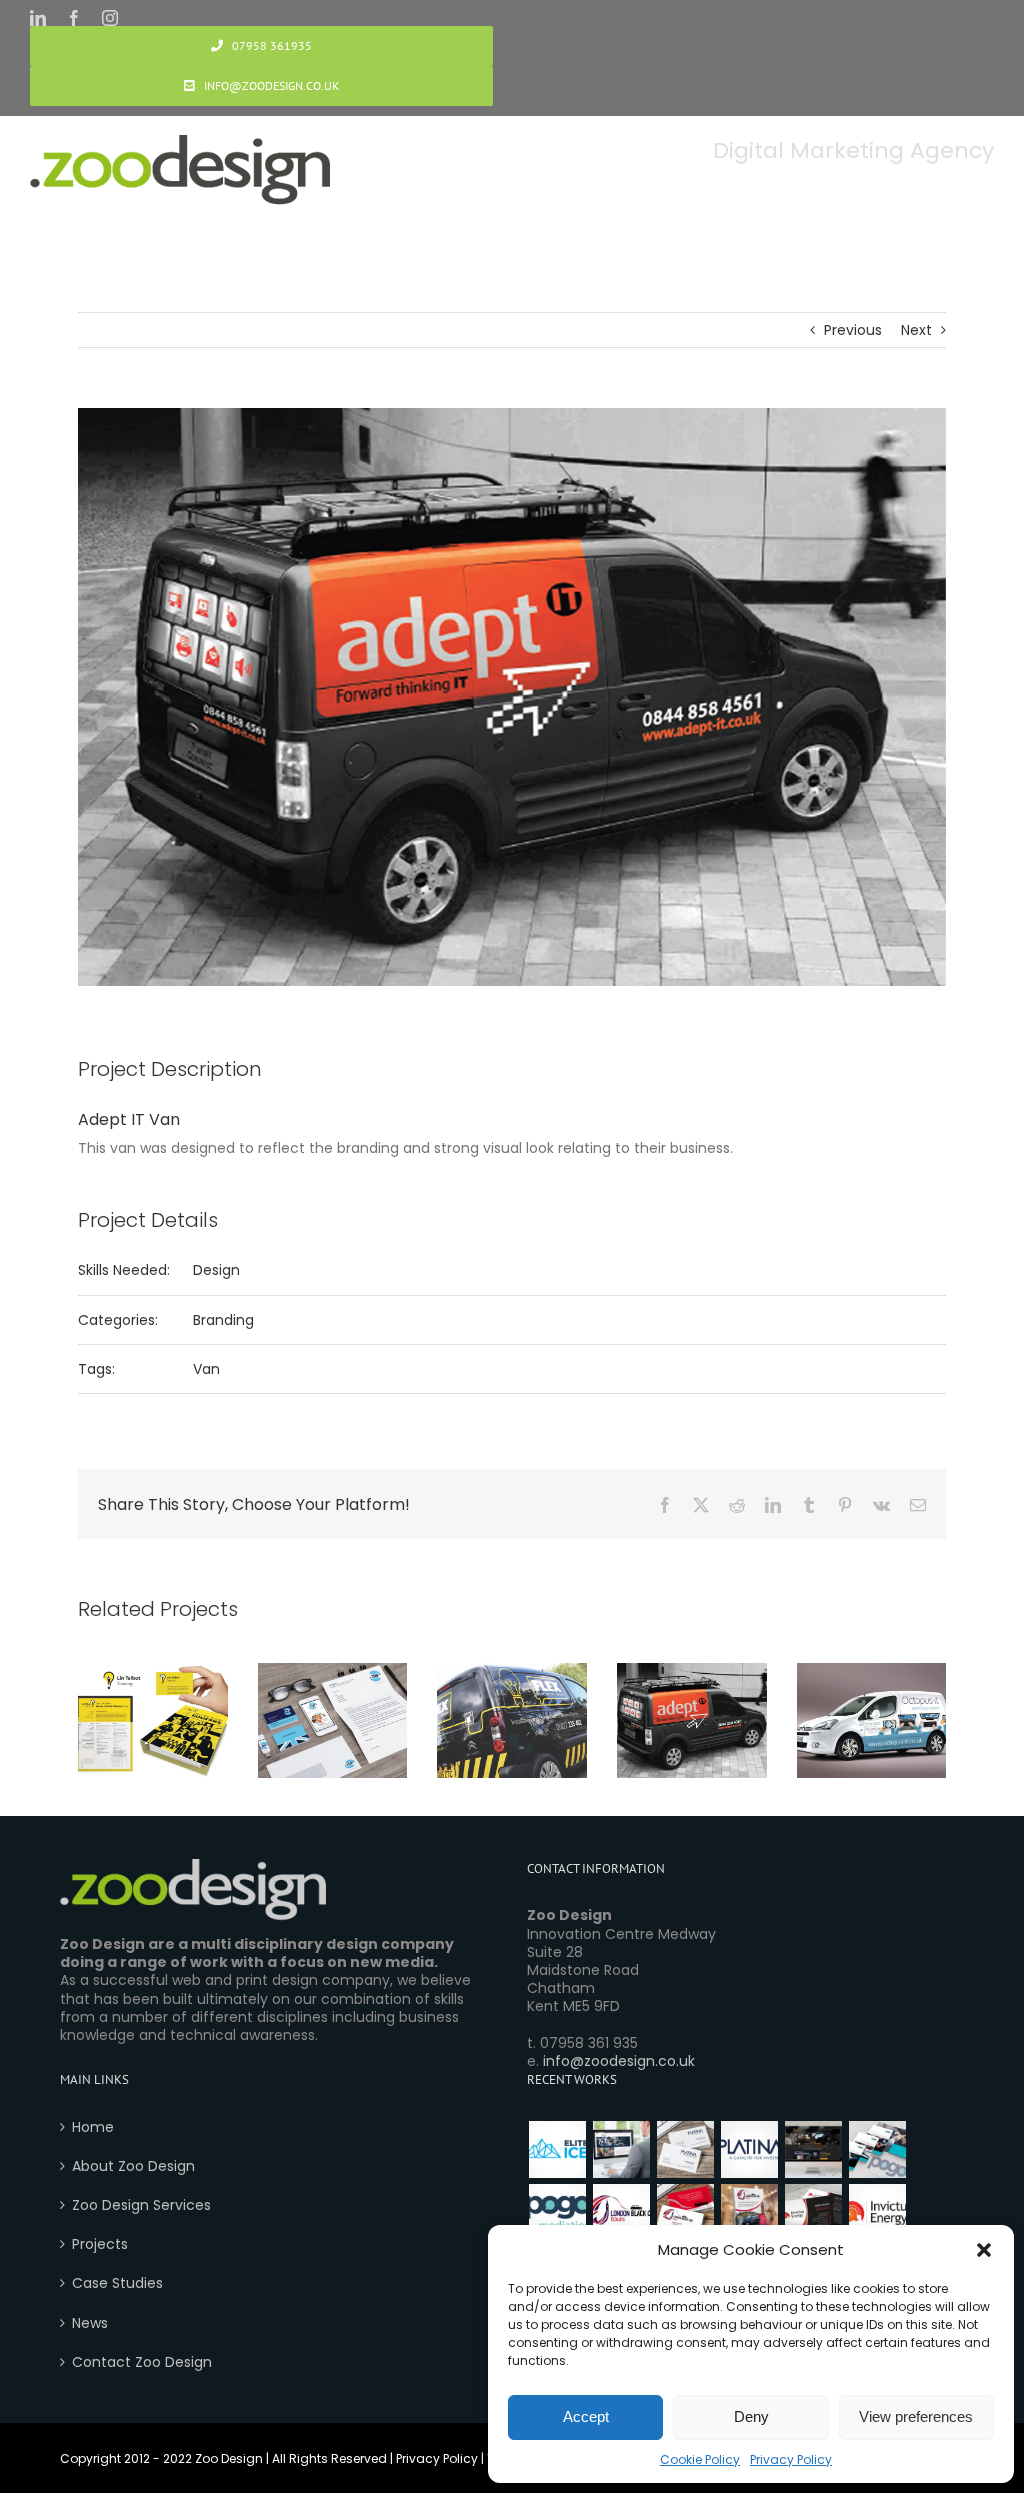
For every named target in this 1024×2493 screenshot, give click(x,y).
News (90, 2323)
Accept (586, 2416)
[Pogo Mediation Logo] (557, 2212)
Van (206, 1369)
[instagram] (110, 18)
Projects (100, 2244)
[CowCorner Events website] (813, 2149)
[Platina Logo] (749, 2149)
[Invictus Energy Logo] (877, 2212)
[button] (984, 2250)
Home (93, 2127)
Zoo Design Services (141, 2205)
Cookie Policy (700, 2459)
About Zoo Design (133, 2166)
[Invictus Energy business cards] (813, 2212)
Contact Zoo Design (142, 2362)
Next (916, 330)
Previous (853, 330)
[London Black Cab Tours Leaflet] (749, 2212)
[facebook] (74, 18)
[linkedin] (38, 18)
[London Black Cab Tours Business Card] (685, 2212)
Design (216, 1270)
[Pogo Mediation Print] (877, 2149)
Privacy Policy (791, 2459)
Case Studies (117, 2283)
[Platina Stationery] (685, 2149)
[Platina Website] (621, 2149)
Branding (223, 1320)
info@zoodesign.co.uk (619, 2061)
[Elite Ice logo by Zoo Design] (557, 2149)
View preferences (916, 2416)
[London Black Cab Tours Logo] (621, 2212)
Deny (751, 2416)
